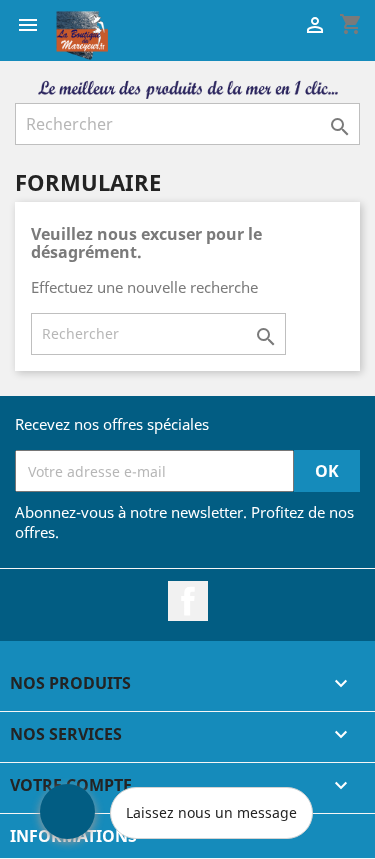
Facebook (188, 601)
